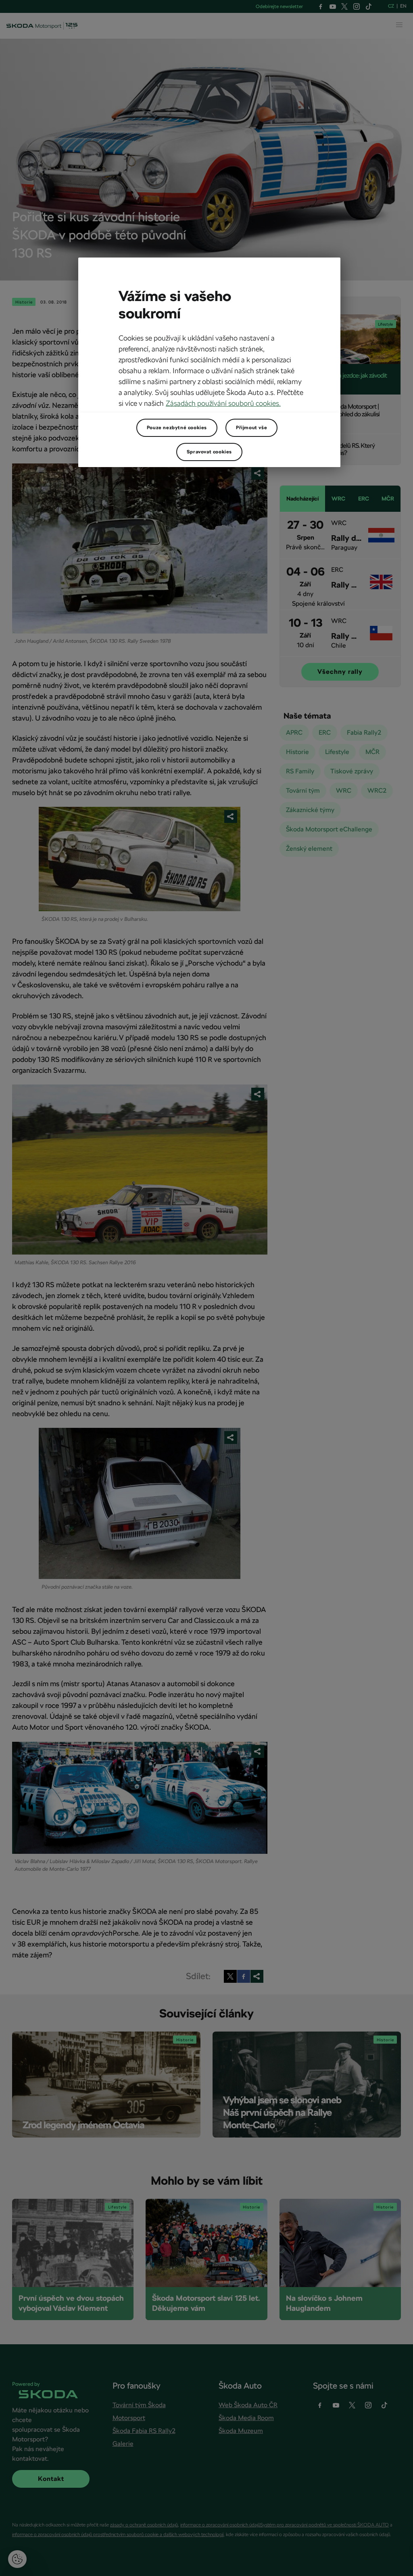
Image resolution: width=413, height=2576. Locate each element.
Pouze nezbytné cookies (177, 428)
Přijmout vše (251, 428)
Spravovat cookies (209, 452)
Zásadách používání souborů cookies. (223, 403)
